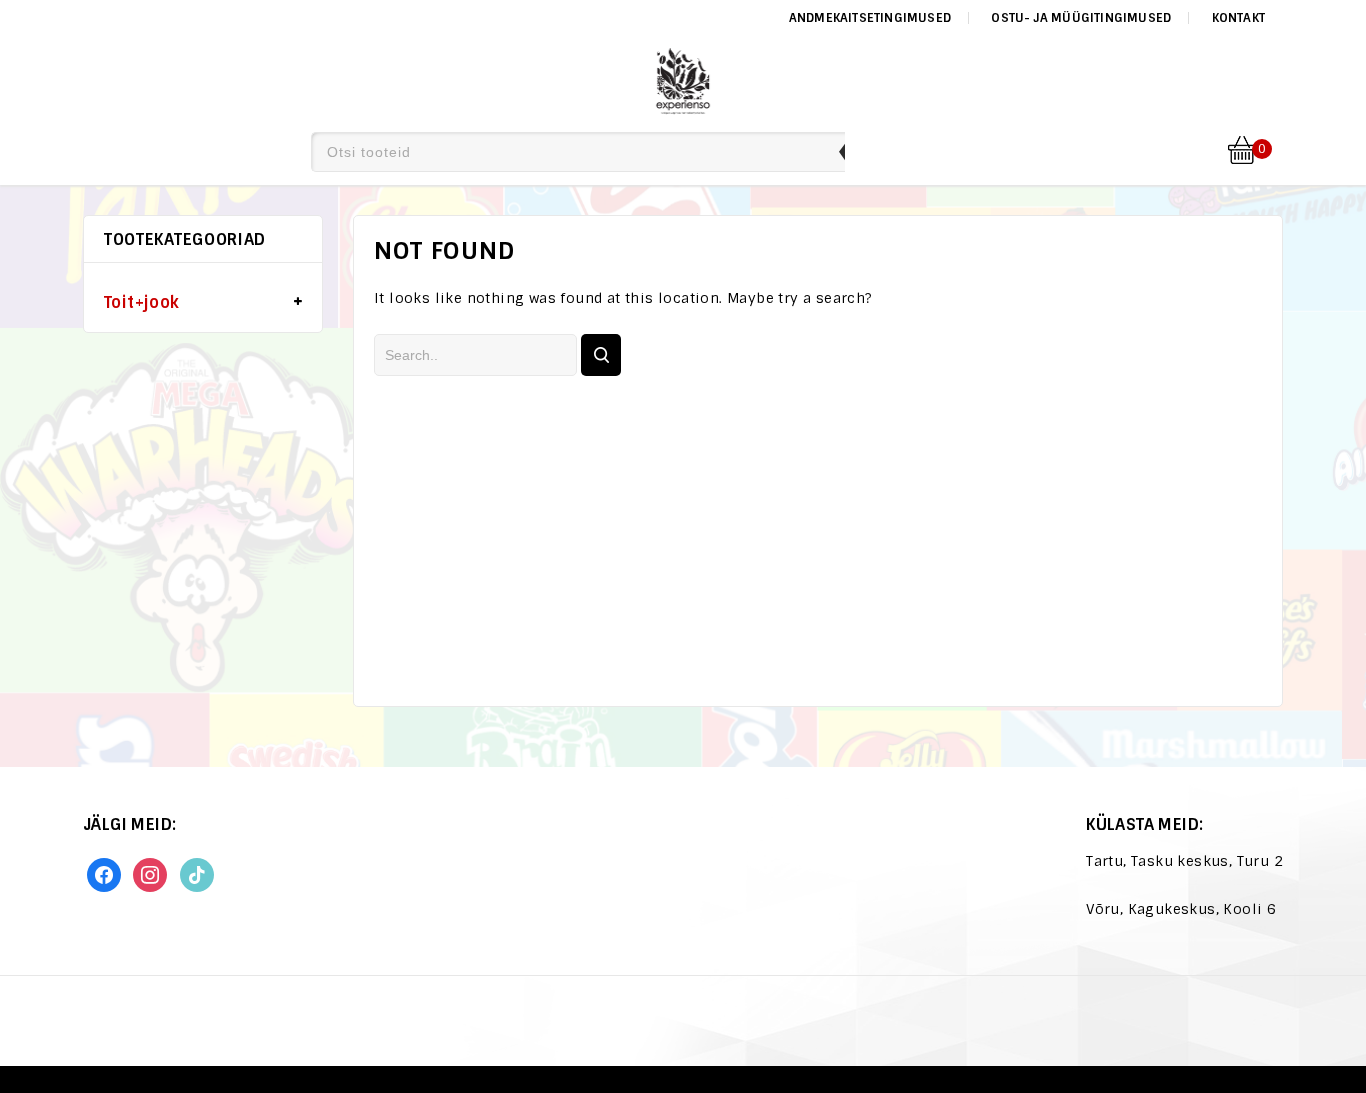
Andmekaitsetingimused (870, 18)
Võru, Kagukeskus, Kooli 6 (1181, 909)
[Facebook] (104, 874)
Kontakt (1238, 18)
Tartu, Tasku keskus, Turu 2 (1184, 861)
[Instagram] (150, 874)
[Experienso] (683, 78)
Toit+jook (142, 302)
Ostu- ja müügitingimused (1081, 18)
